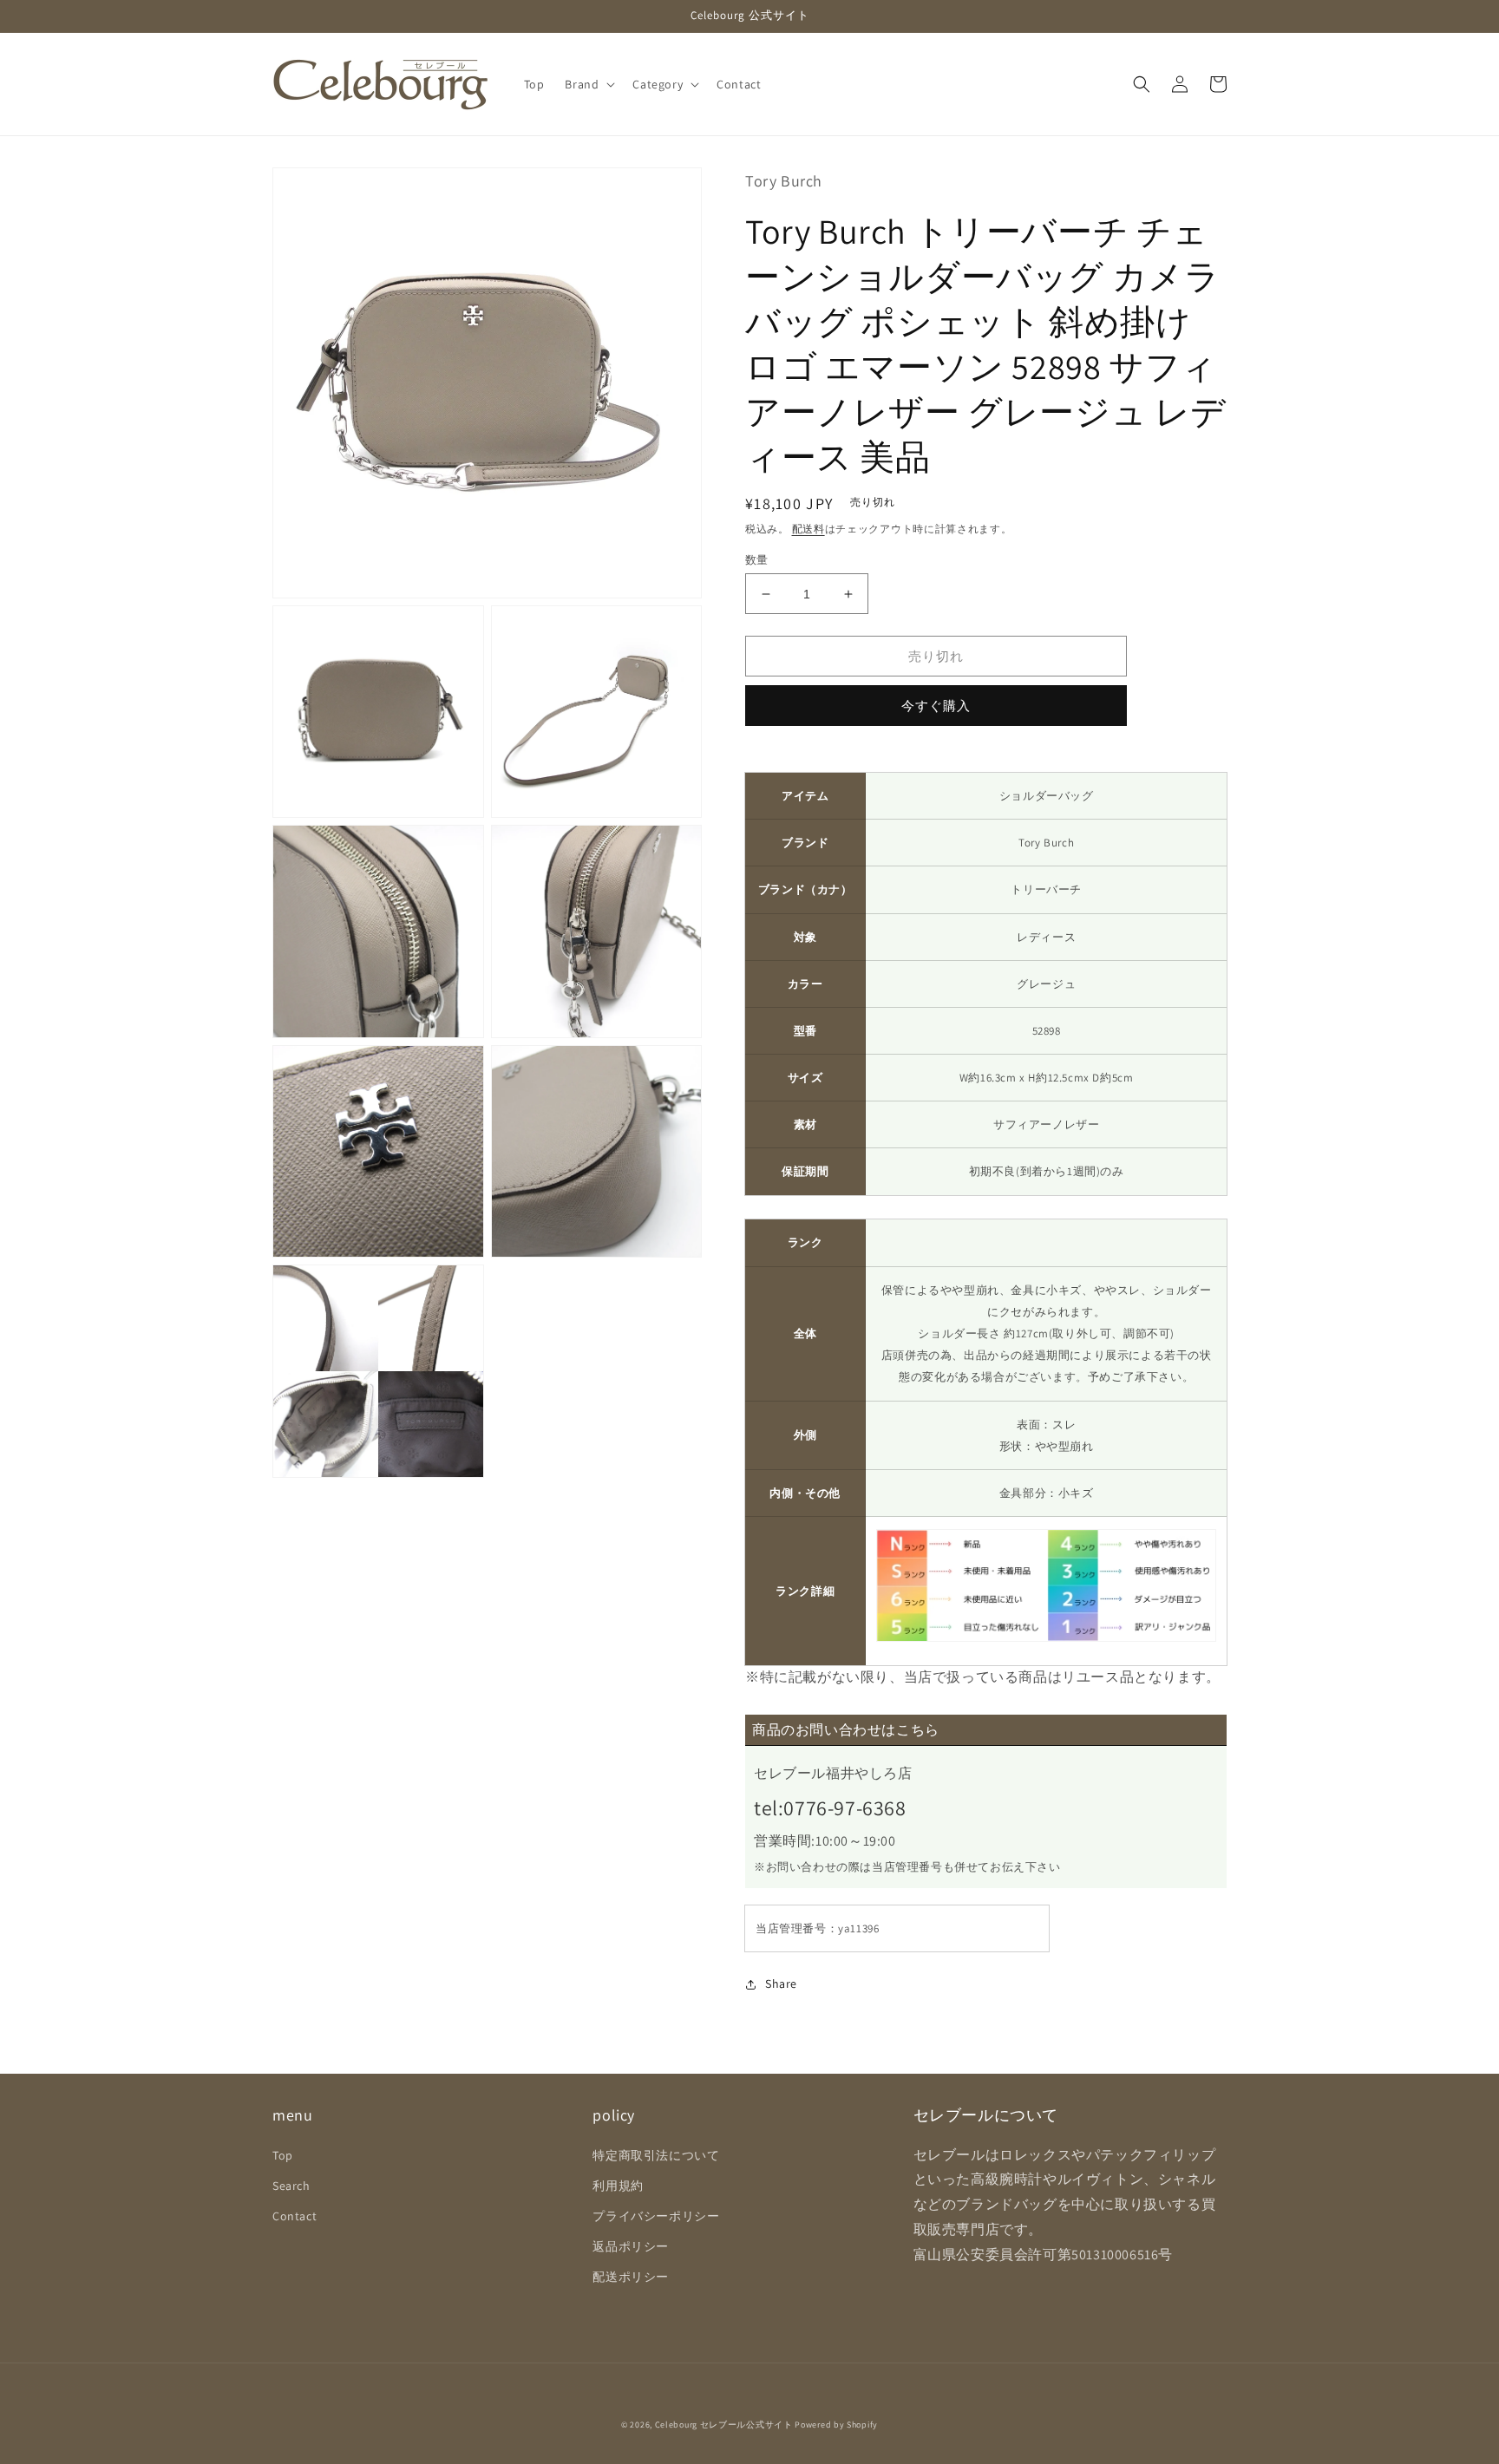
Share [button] (781, 1984)
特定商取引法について (656, 2155)
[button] (588, 84)
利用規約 (618, 2186)
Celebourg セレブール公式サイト (724, 2425)
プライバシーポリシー (656, 2216)
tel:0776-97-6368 (830, 1807)
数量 (757, 560)
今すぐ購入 (936, 706)
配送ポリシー (631, 2277)
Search (291, 2186)
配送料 (808, 529)
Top (283, 2155)
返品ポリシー (631, 2246)
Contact (295, 2216)
